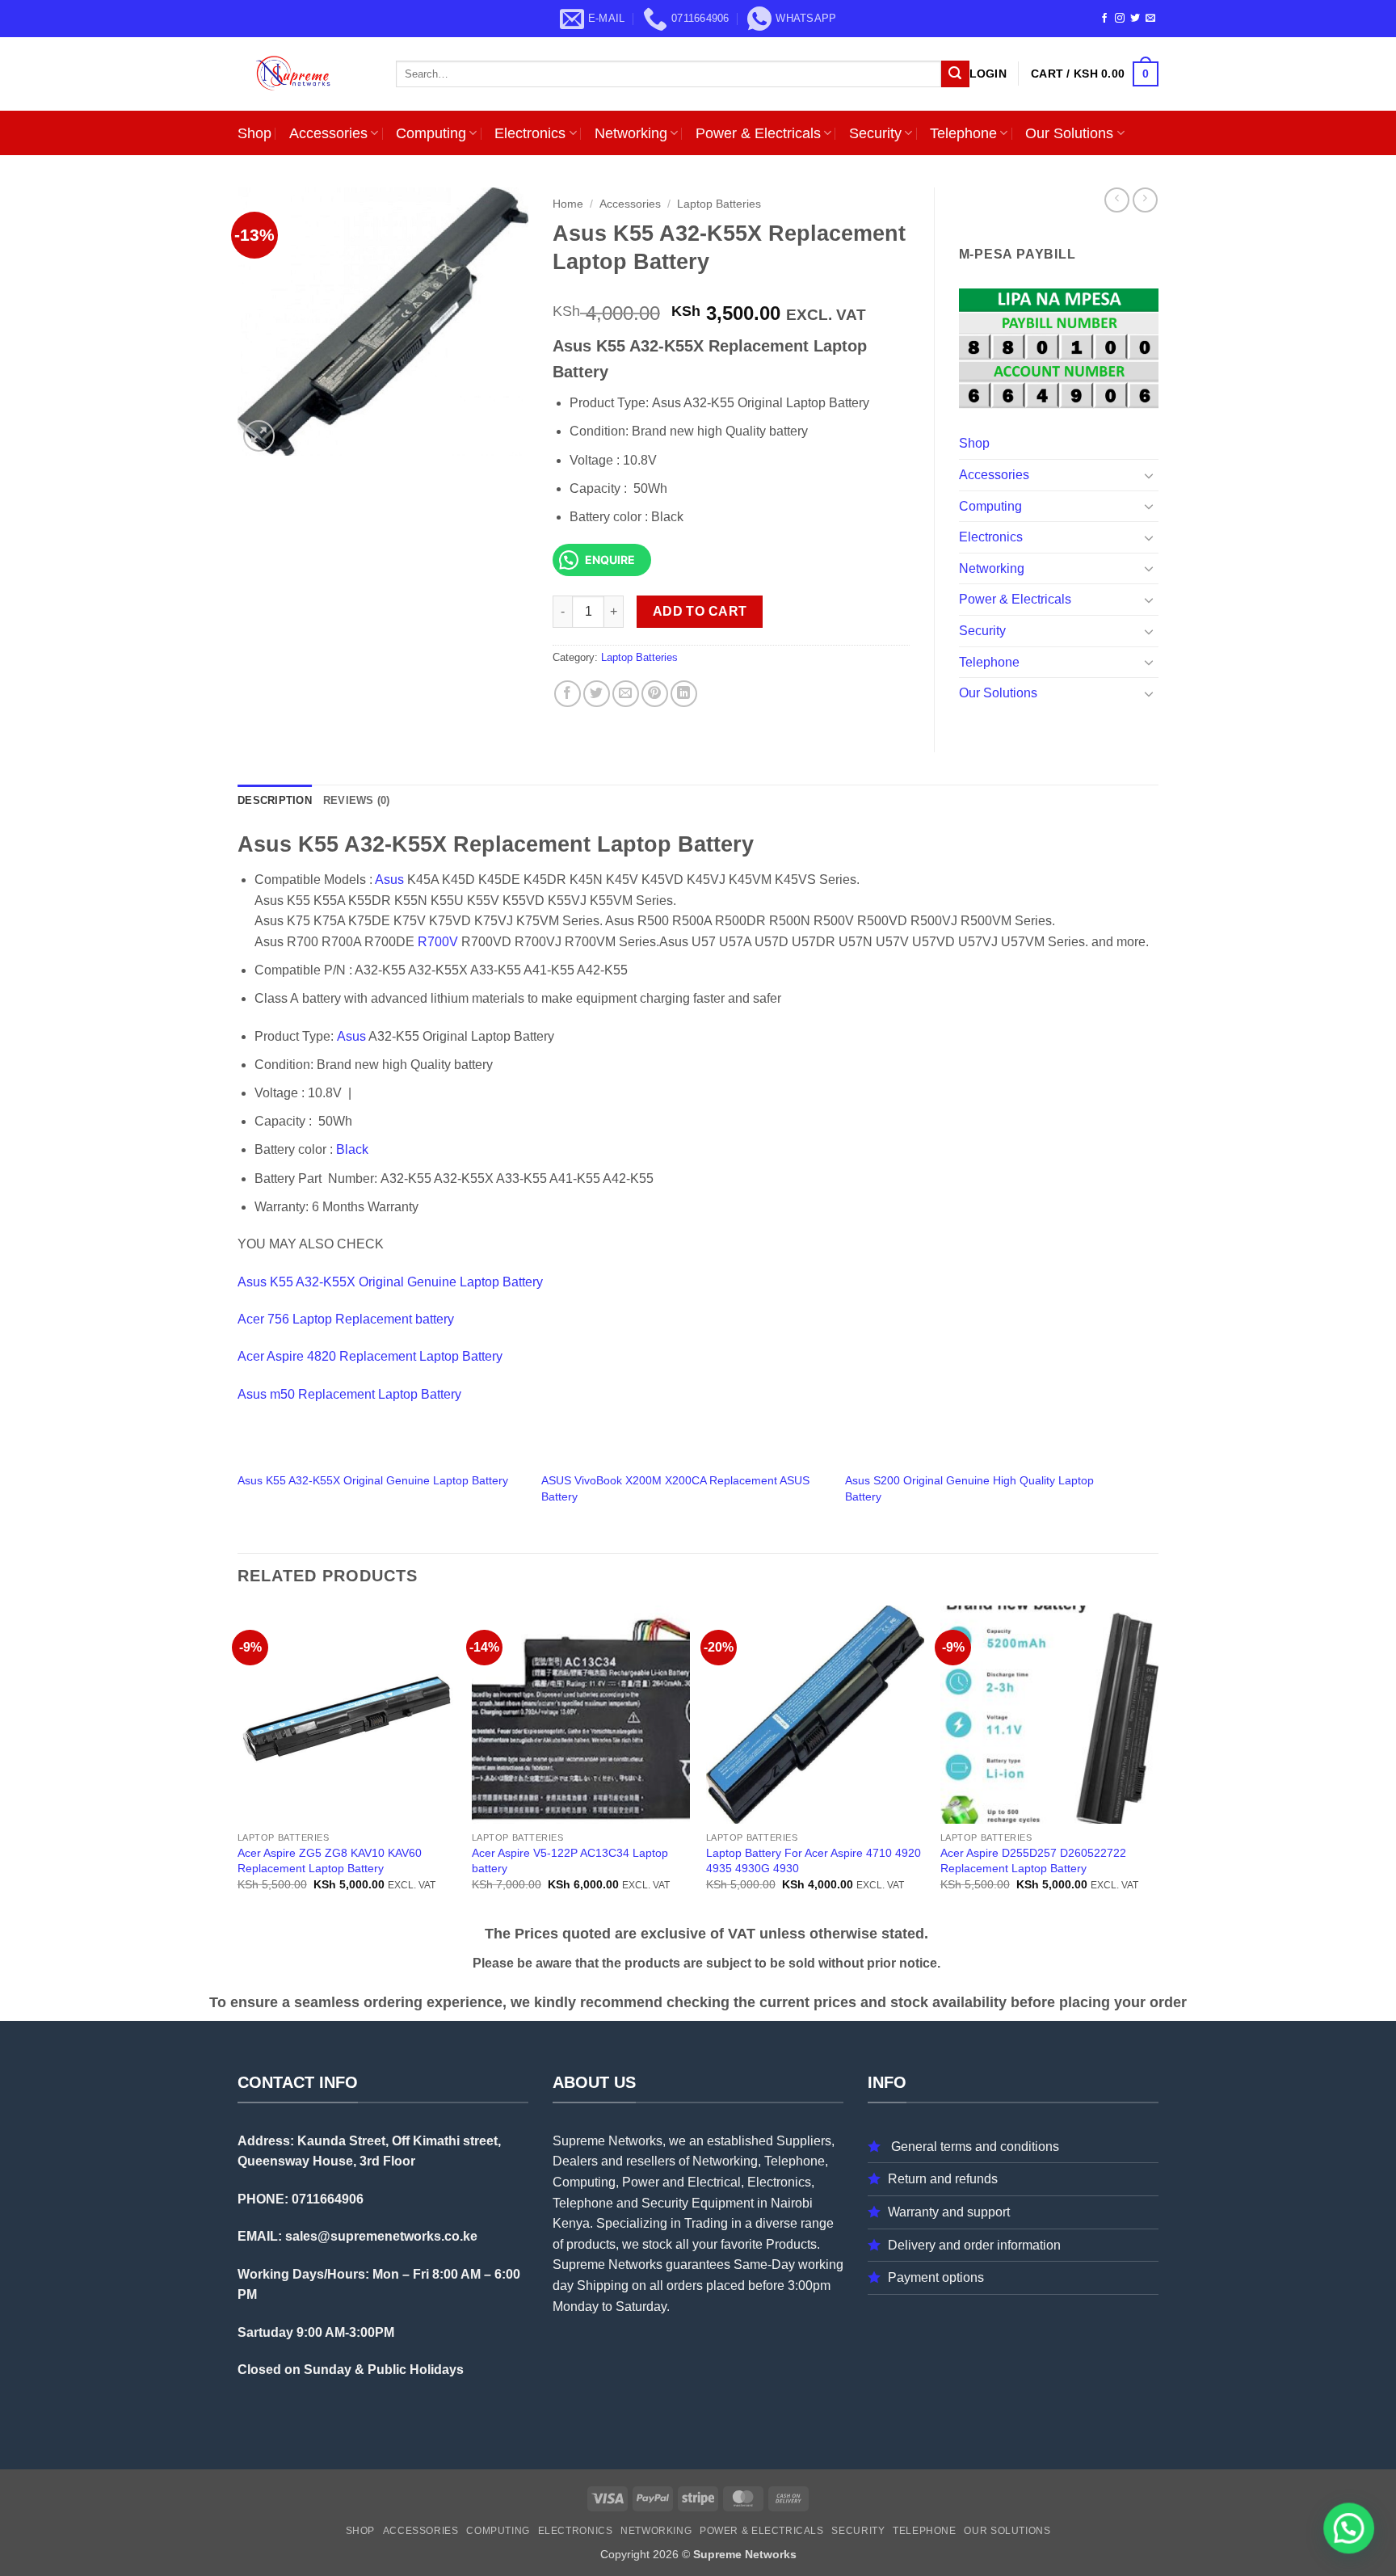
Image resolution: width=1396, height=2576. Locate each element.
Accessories (328, 133)
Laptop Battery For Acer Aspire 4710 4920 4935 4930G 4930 (814, 1860)
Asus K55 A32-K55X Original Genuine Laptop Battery (390, 1282)
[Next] (1158, 1763)
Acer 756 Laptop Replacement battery (346, 1319)
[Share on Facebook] (568, 694)
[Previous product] (1145, 200)
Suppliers (804, 2141)
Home (568, 204)
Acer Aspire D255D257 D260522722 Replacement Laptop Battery (1033, 1860)
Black (352, 1149)
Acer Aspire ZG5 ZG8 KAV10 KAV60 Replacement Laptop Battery (330, 1860)
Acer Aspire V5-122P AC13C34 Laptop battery (570, 1860)
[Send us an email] (1150, 19)
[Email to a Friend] (626, 694)
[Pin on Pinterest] (655, 694)
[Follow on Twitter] (1135, 19)
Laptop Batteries (719, 204)
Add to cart (700, 611)
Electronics (530, 133)
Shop (254, 133)
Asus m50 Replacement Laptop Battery (349, 1394)
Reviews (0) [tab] (357, 800)
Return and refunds (943, 2179)
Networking (631, 133)
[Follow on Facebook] (1104, 19)
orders (685, 2286)
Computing (431, 133)
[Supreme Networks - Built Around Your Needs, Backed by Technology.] (305, 74)
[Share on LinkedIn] (684, 694)
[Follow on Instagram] (1120, 19)
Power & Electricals (758, 133)
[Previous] (238, 1763)
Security (875, 133)
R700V (438, 942)
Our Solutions (1069, 133)
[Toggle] (1149, 475)
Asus (389, 880)
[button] (988, 74)
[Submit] (955, 74)
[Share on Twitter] (597, 694)
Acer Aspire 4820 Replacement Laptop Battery (370, 1356)
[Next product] (1117, 200)
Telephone (963, 133)
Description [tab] (275, 800)
